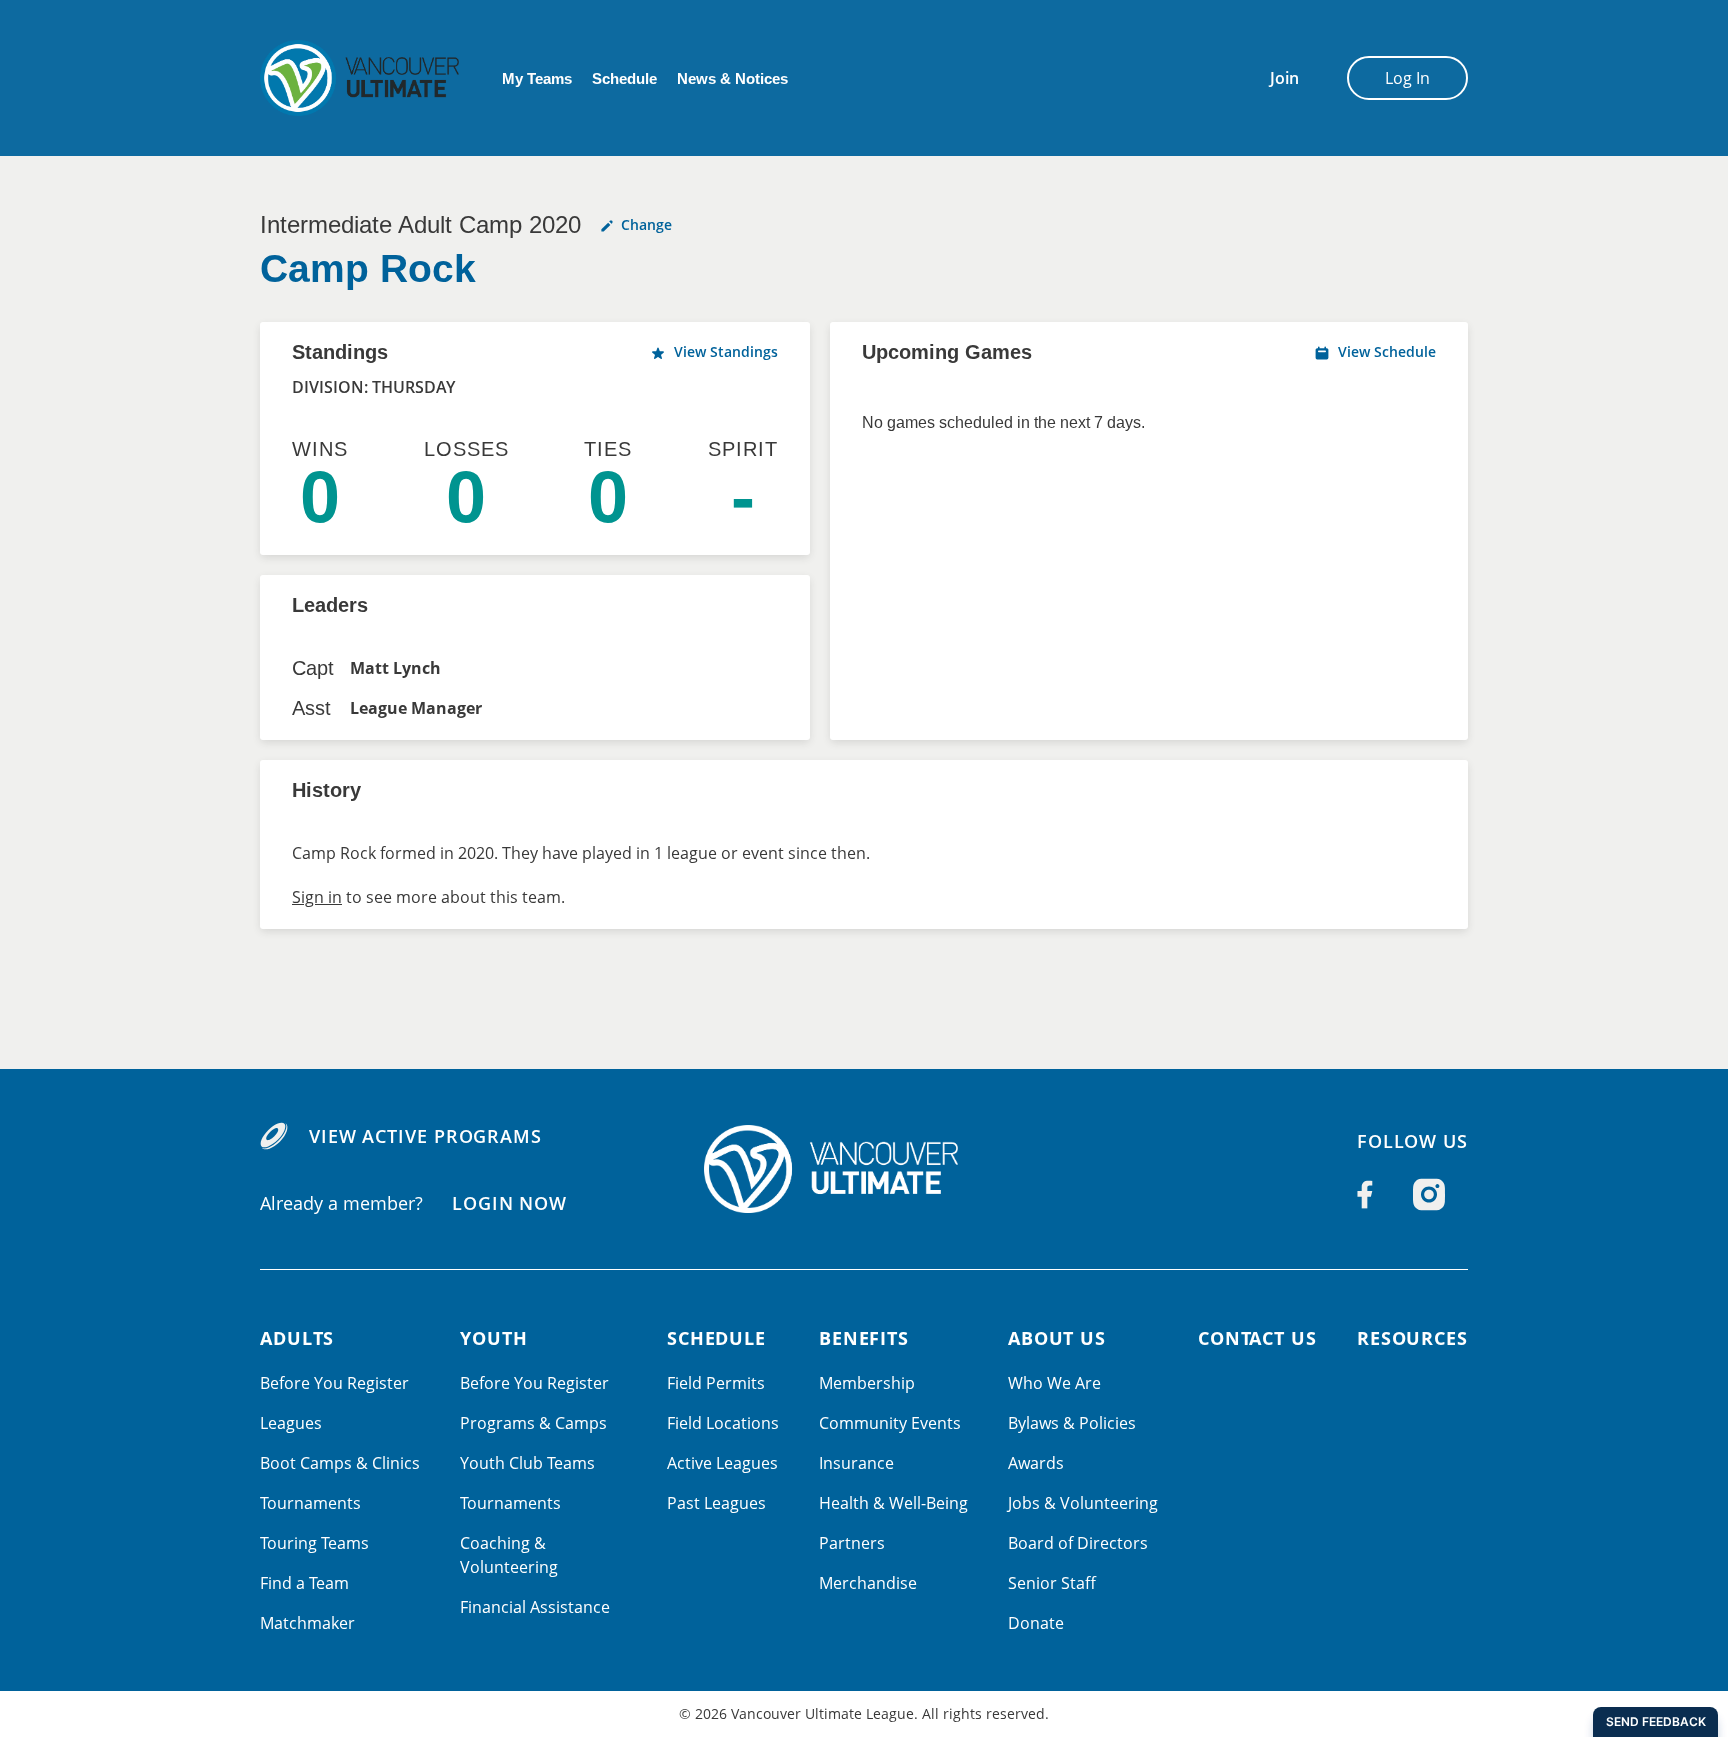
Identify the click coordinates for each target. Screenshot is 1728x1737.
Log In (1407, 78)
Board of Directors (1078, 1543)
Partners (852, 1543)
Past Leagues (716, 1503)
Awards (1036, 1463)
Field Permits (716, 1383)
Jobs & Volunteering (1083, 1503)
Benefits (864, 1338)
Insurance (856, 1463)
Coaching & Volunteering (509, 1555)
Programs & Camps (533, 1423)
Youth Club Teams (527, 1463)
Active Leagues (722, 1463)
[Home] (864, 1169)
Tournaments (310, 1503)
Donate (1036, 1623)
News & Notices (732, 78)
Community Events (890, 1423)
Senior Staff (1052, 1583)
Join (1284, 78)
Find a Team (304, 1583)
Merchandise (868, 1583)
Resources (1412, 1338)
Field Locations (723, 1423)
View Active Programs (425, 1136)
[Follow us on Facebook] (1365, 1195)
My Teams (537, 78)
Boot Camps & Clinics (340, 1463)
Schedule (624, 78)
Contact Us (1257, 1338)
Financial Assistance (535, 1607)
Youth (494, 1338)
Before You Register (334, 1383)
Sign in (317, 897)
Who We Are (1054, 1383)
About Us (1057, 1338)
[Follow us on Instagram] (1429, 1195)
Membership (867, 1383)
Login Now (509, 1203)
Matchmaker (307, 1623)
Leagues (291, 1423)
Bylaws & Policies (1072, 1423)
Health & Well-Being (893, 1503)
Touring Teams (314, 1543)
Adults (297, 1338)
